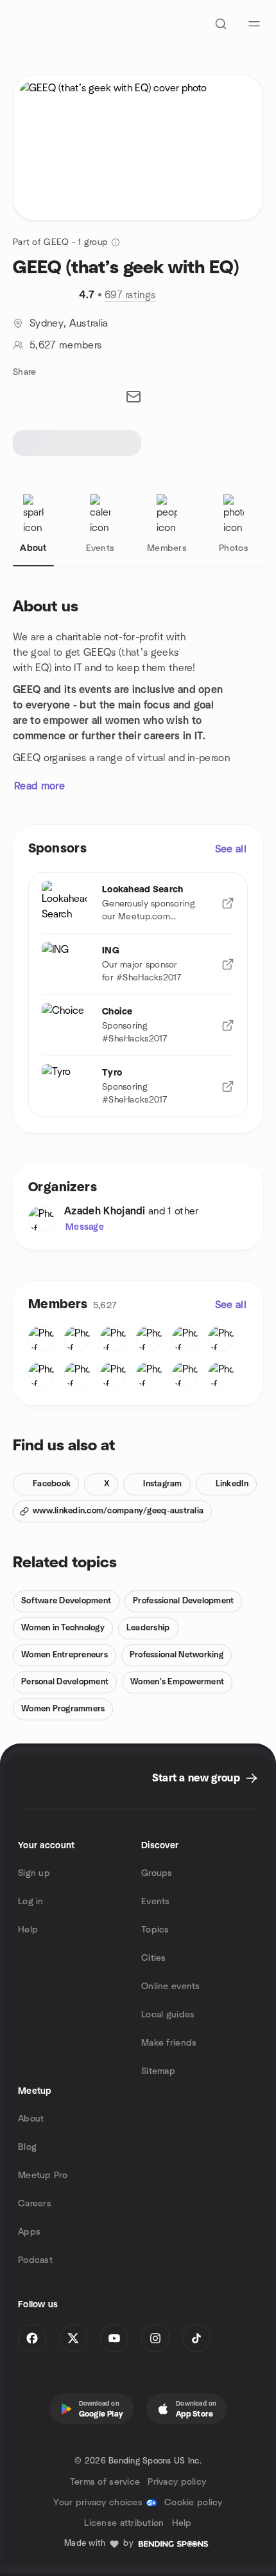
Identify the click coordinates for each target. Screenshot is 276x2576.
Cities (154, 1958)
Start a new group (196, 1778)
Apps (29, 2232)
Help (28, 1930)
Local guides (168, 2015)
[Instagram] (155, 2338)
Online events (171, 1986)
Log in (31, 1902)
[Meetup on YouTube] (114, 2338)
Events (156, 1902)
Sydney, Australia (69, 323)
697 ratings (130, 295)
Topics (155, 1930)
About (31, 2119)
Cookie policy (194, 2503)
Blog (27, 2147)
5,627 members (65, 345)
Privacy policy (177, 2482)
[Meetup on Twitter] (73, 2338)
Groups (157, 1873)
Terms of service (105, 2482)
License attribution (124, 2523)
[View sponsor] (228, 903)
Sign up (34, 1873)
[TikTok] (196, 2338)
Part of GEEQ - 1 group (60, 242)
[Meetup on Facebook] (32, 2338)
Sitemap (158, 2071)
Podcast (35, 2260)
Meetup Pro (43, 2175)
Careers (35, 2204)
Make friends (169, 2043)
